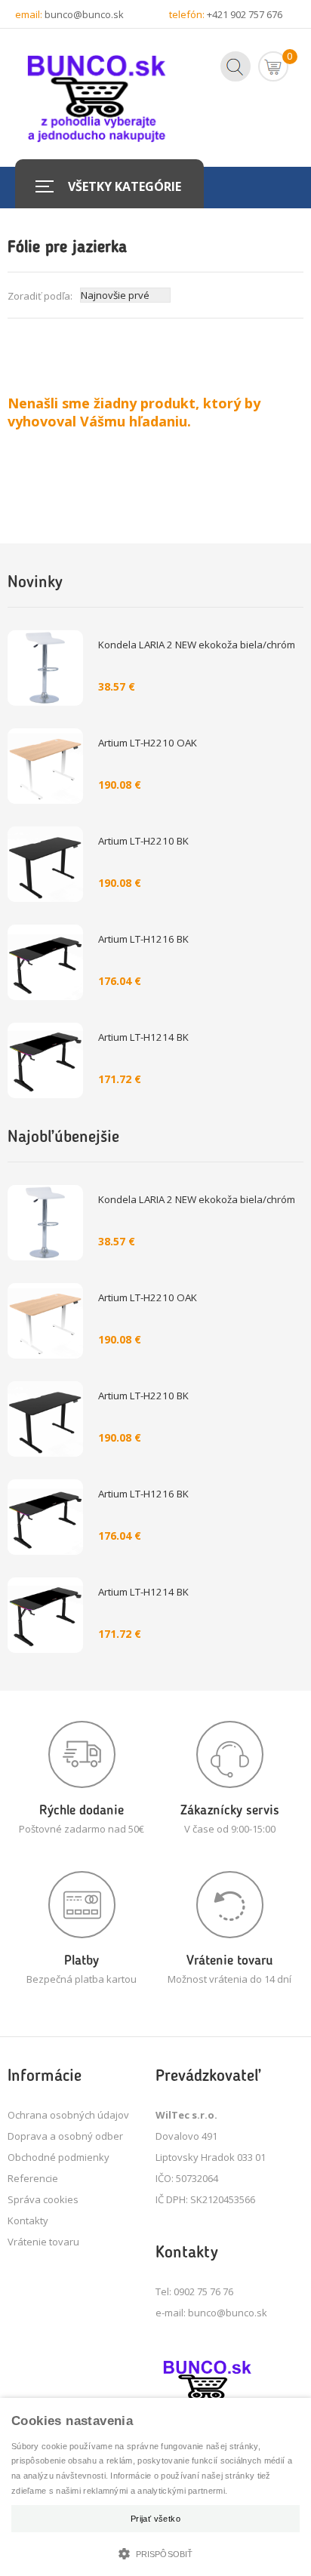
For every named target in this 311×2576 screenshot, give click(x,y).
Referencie (33, 2178)
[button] (155, 2552)
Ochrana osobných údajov (68, 2115)
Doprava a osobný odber (65, 2136)
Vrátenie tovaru (43, 2242)
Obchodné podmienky (59, 2157)
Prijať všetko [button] (155, 2519)
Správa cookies (43, 2199)
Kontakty (28, 2221)
